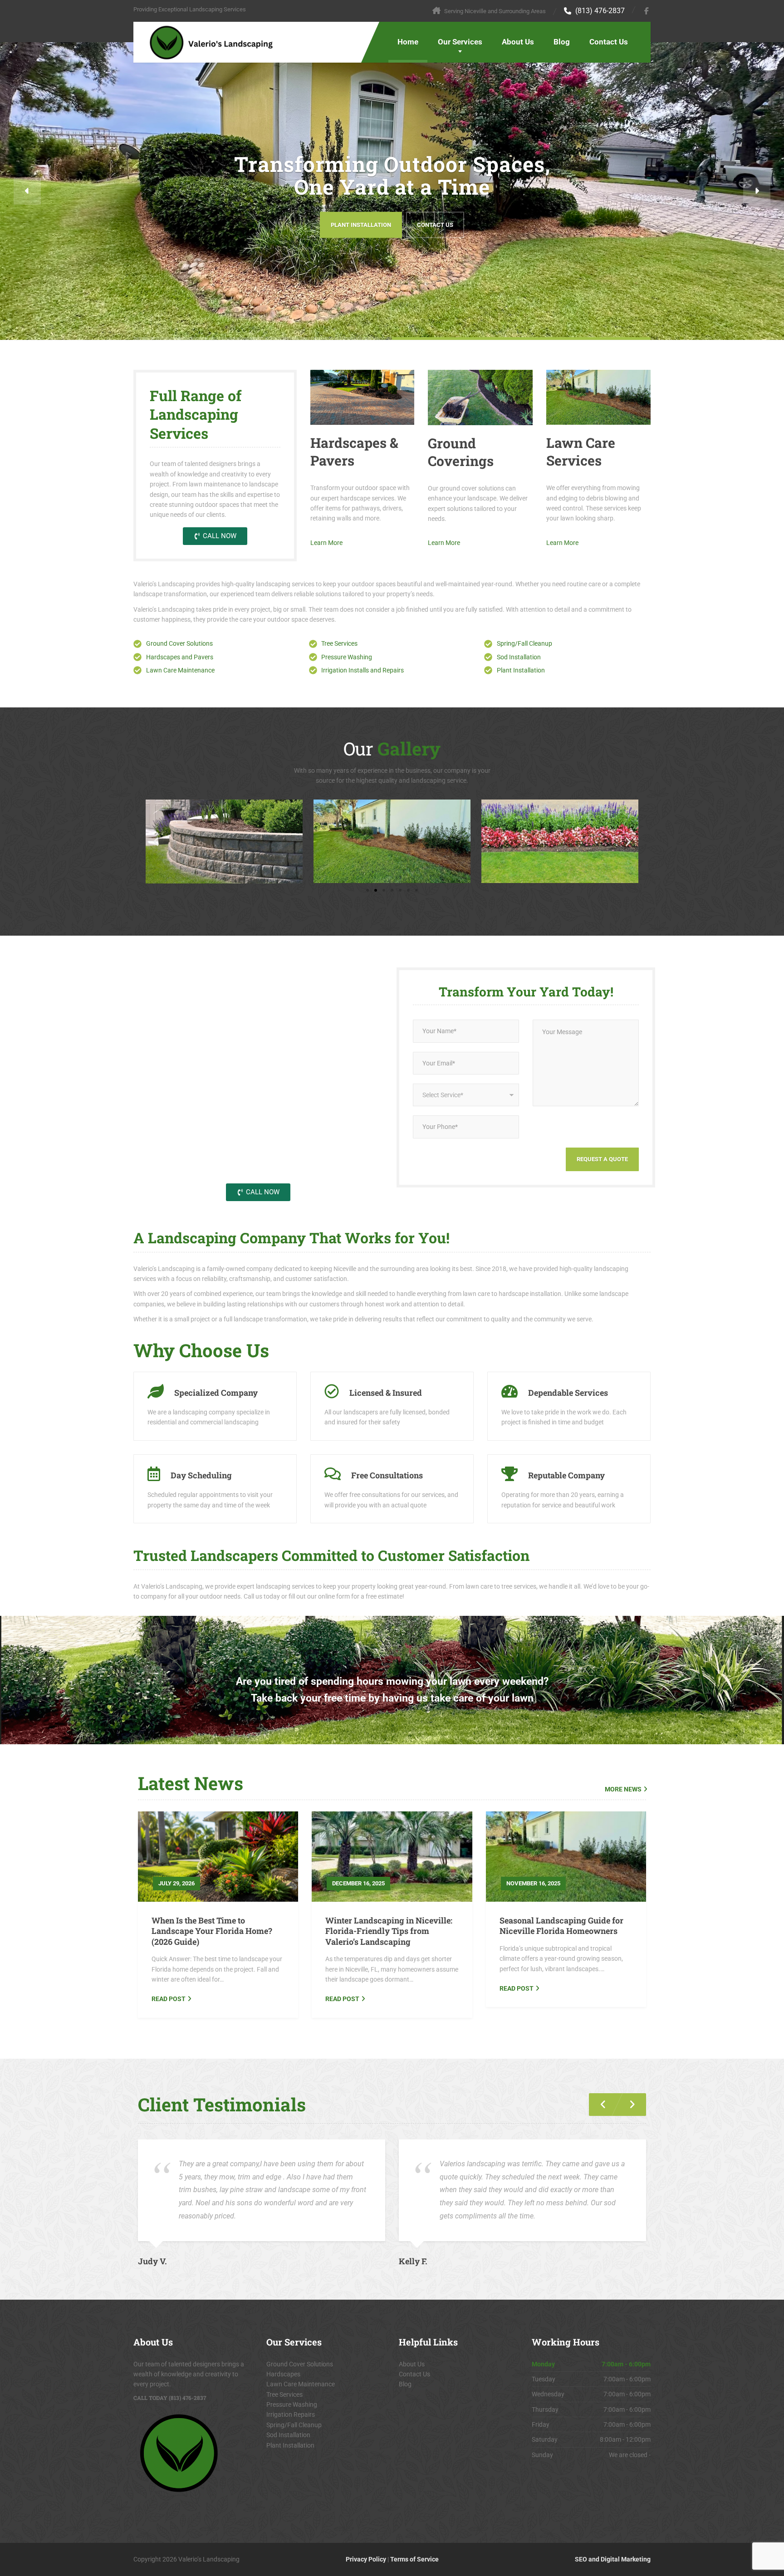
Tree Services (284, 2394)
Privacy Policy (366, 2559)
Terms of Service (414, 2559)
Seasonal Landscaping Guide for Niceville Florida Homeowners (561, 1926)
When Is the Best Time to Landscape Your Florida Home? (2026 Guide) (212, 1931)
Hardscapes (283, 2374)
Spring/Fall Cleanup (294, 2425)
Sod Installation (288, 2435)
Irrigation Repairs (291, 2414)
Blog (562, 42)
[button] (27, 191)
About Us (518, 42)
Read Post (169, 1999)
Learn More (326, 543)
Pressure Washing (292, 2404)
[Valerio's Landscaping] (204, 43)
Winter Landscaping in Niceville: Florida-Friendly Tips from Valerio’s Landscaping (389, 1931)
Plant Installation (361, 224)
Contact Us (609, 42)
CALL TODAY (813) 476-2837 (170, 2398)
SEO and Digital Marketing (613, 2559)
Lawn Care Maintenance (301, 2384)
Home (408, 42)
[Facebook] (647, 11)
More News (623, 1789)
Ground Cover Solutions (300, 2364)
